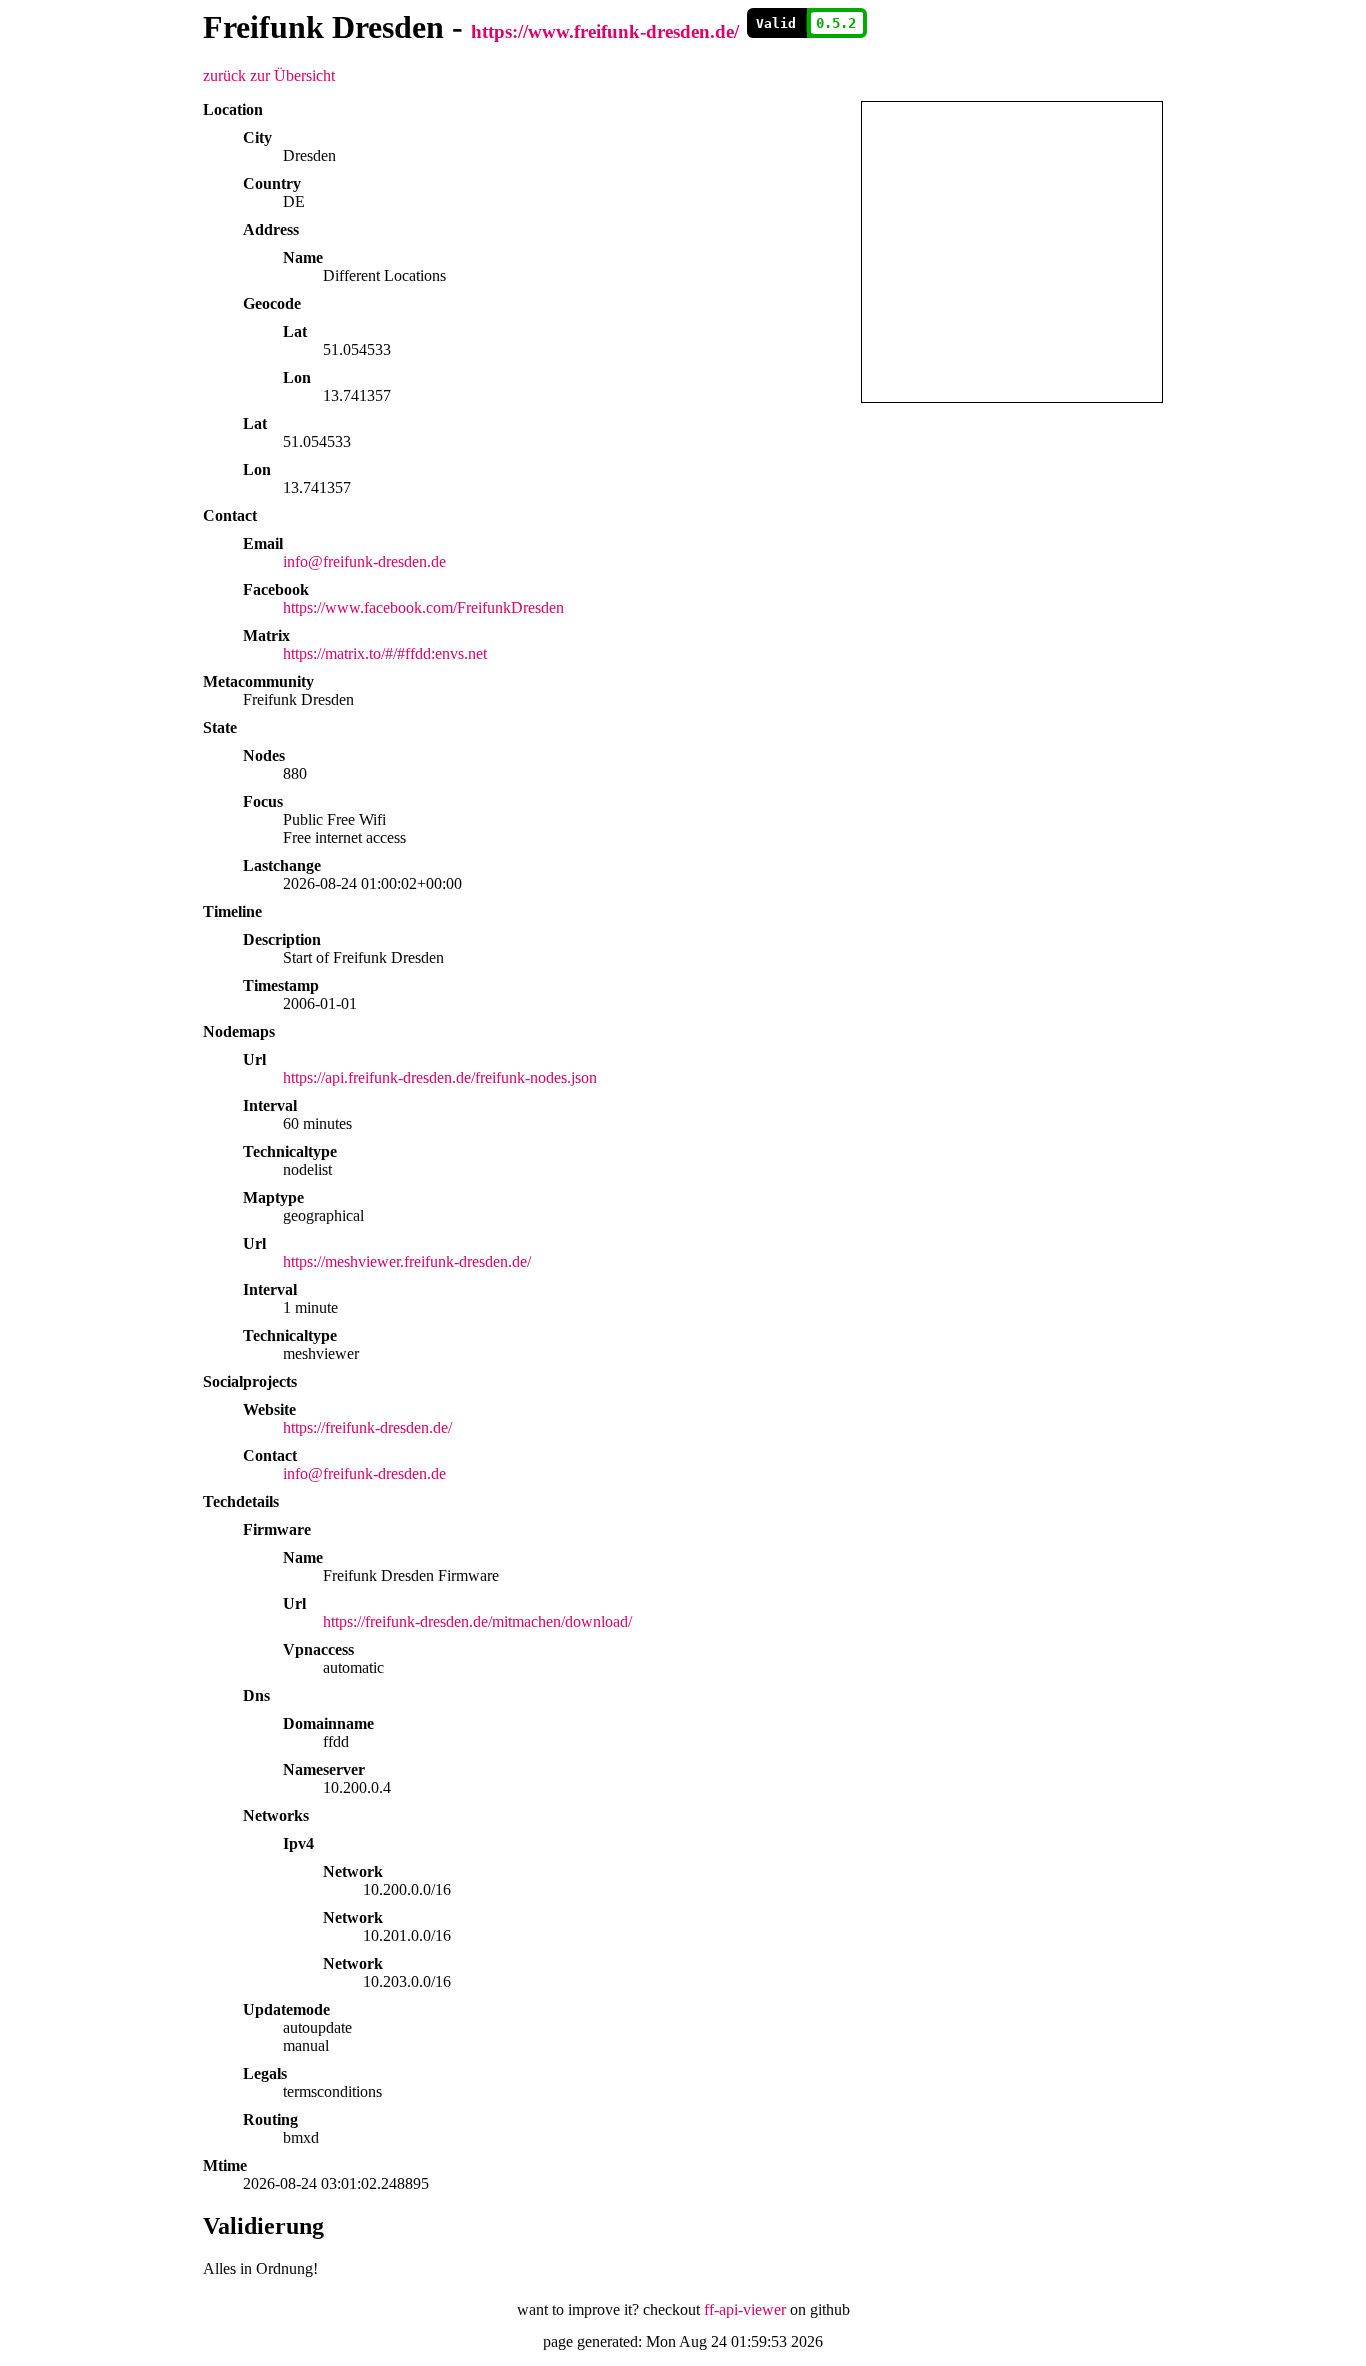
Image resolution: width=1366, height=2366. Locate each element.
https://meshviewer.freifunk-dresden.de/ (407, 1261)
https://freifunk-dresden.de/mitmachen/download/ (477, 1621)
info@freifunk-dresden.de (364, 561)
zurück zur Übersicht (269, 75)
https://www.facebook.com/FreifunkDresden (423, 607)
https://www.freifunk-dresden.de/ (605, 31)
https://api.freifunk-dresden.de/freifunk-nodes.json (440, 1077)
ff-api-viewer (745, 2309)
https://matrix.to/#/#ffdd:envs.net (385, 653)
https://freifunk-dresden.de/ (367, 1427)
